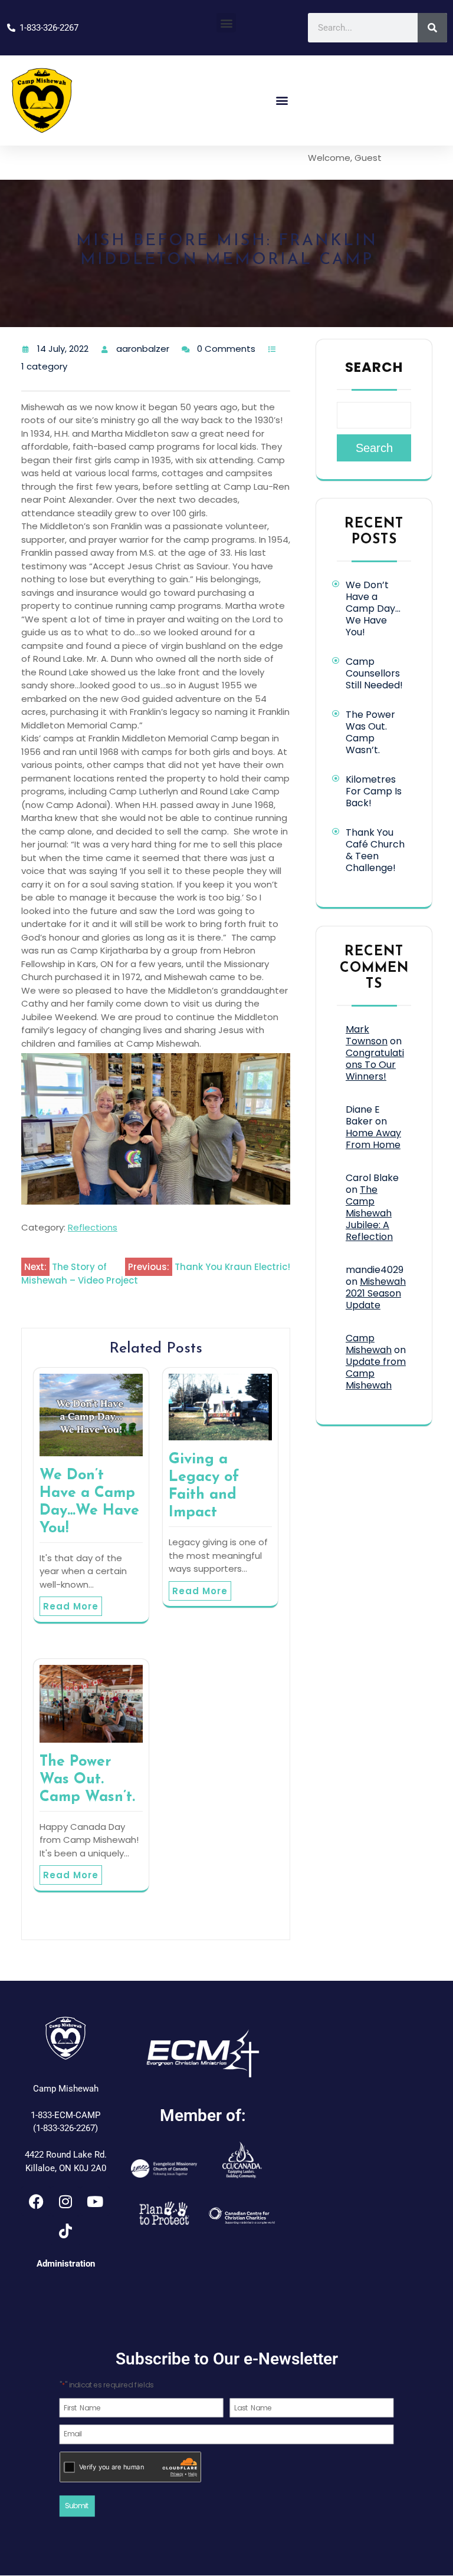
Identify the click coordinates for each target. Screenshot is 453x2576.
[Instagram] (65, 2201)
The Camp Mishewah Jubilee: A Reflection (369, 1213)
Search (374, 367)
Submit (77, 2506)
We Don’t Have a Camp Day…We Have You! (373, 608)
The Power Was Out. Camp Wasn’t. (87, 1780)
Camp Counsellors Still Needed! (374, 673)
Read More (71, 1606)
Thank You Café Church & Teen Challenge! (375, 850)
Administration (66, 2264)
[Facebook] (36, 2201)
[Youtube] (95, 2201)
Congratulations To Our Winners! (375, 1065)
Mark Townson (367, 1035)
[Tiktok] (65, 2231)
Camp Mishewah (369, 1344)
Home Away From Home (373, 1139)
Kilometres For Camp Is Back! (374, 791)
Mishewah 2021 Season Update (376, 1293)
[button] (226, 23)
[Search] (432, 28)
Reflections (93, 1227)
